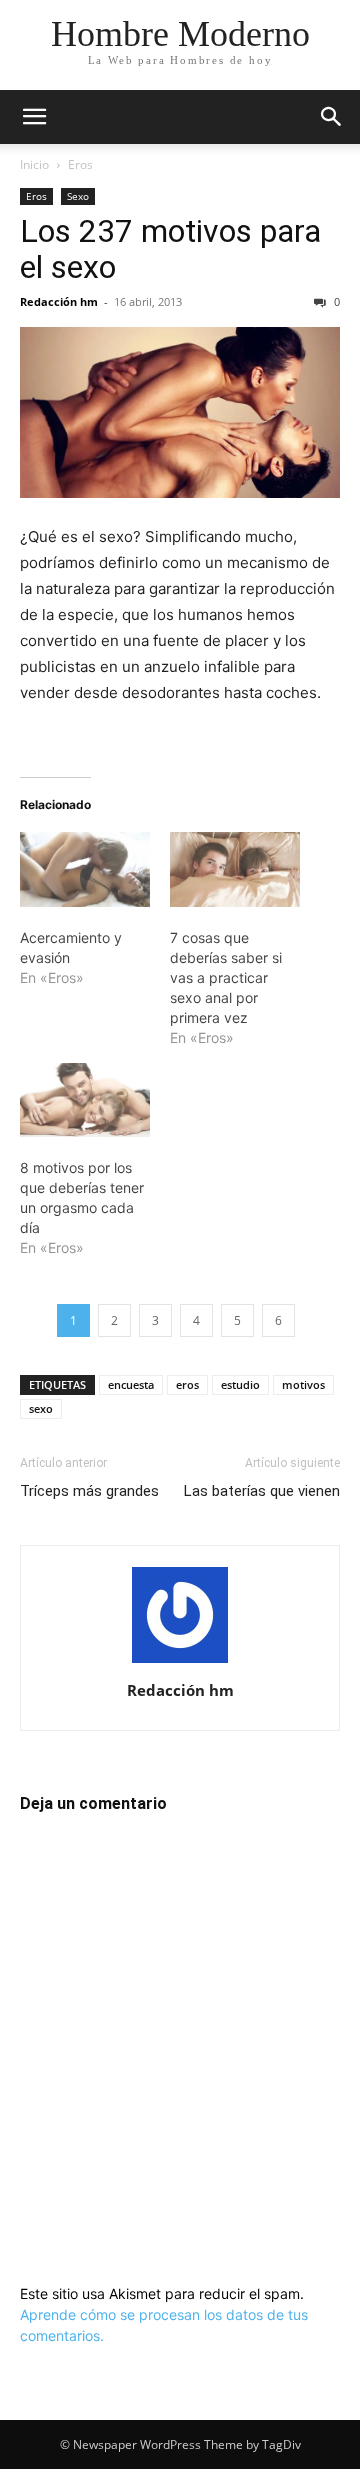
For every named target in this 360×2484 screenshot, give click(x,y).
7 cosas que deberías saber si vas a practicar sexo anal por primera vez (226, 977)
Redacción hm (59, 301)
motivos (303, 1384)
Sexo (78, 196)
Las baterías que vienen (262, 1491)
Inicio (34, 164)
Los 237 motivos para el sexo (170, 249)
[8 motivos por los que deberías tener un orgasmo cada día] (85, 1100)
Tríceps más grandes (89, 1491)
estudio (240, 1384)
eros (187, 1384)
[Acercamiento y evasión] (85, 869)
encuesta (131, 1384)
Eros (80, 164)
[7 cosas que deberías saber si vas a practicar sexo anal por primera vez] (235, 869)
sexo (41, 1408)
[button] (34, 117)
